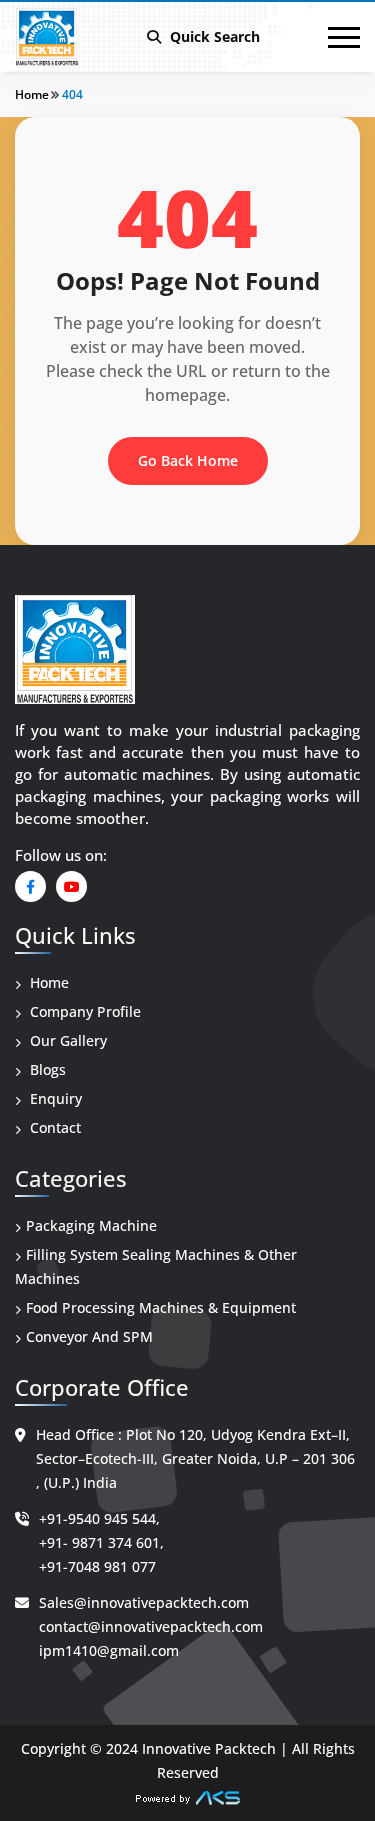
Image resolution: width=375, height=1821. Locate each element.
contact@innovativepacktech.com (151, 1626)
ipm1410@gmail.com (109, 1650)
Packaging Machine (91, 1225)
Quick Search (213, 36)
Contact (53, 1127)
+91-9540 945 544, (99, 1518)
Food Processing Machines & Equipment (161, 1307)
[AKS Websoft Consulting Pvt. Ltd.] (188, 1796)
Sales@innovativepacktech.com (144, 1602)
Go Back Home (188, 460)
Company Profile (83, 1011)
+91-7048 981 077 (97, 1566)
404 (72, 94)
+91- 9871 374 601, (101, 1542)
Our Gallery (66, 1040)
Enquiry (54, 1098)
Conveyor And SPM (89, 1336)
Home (32, 94)
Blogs (46, 1069)
